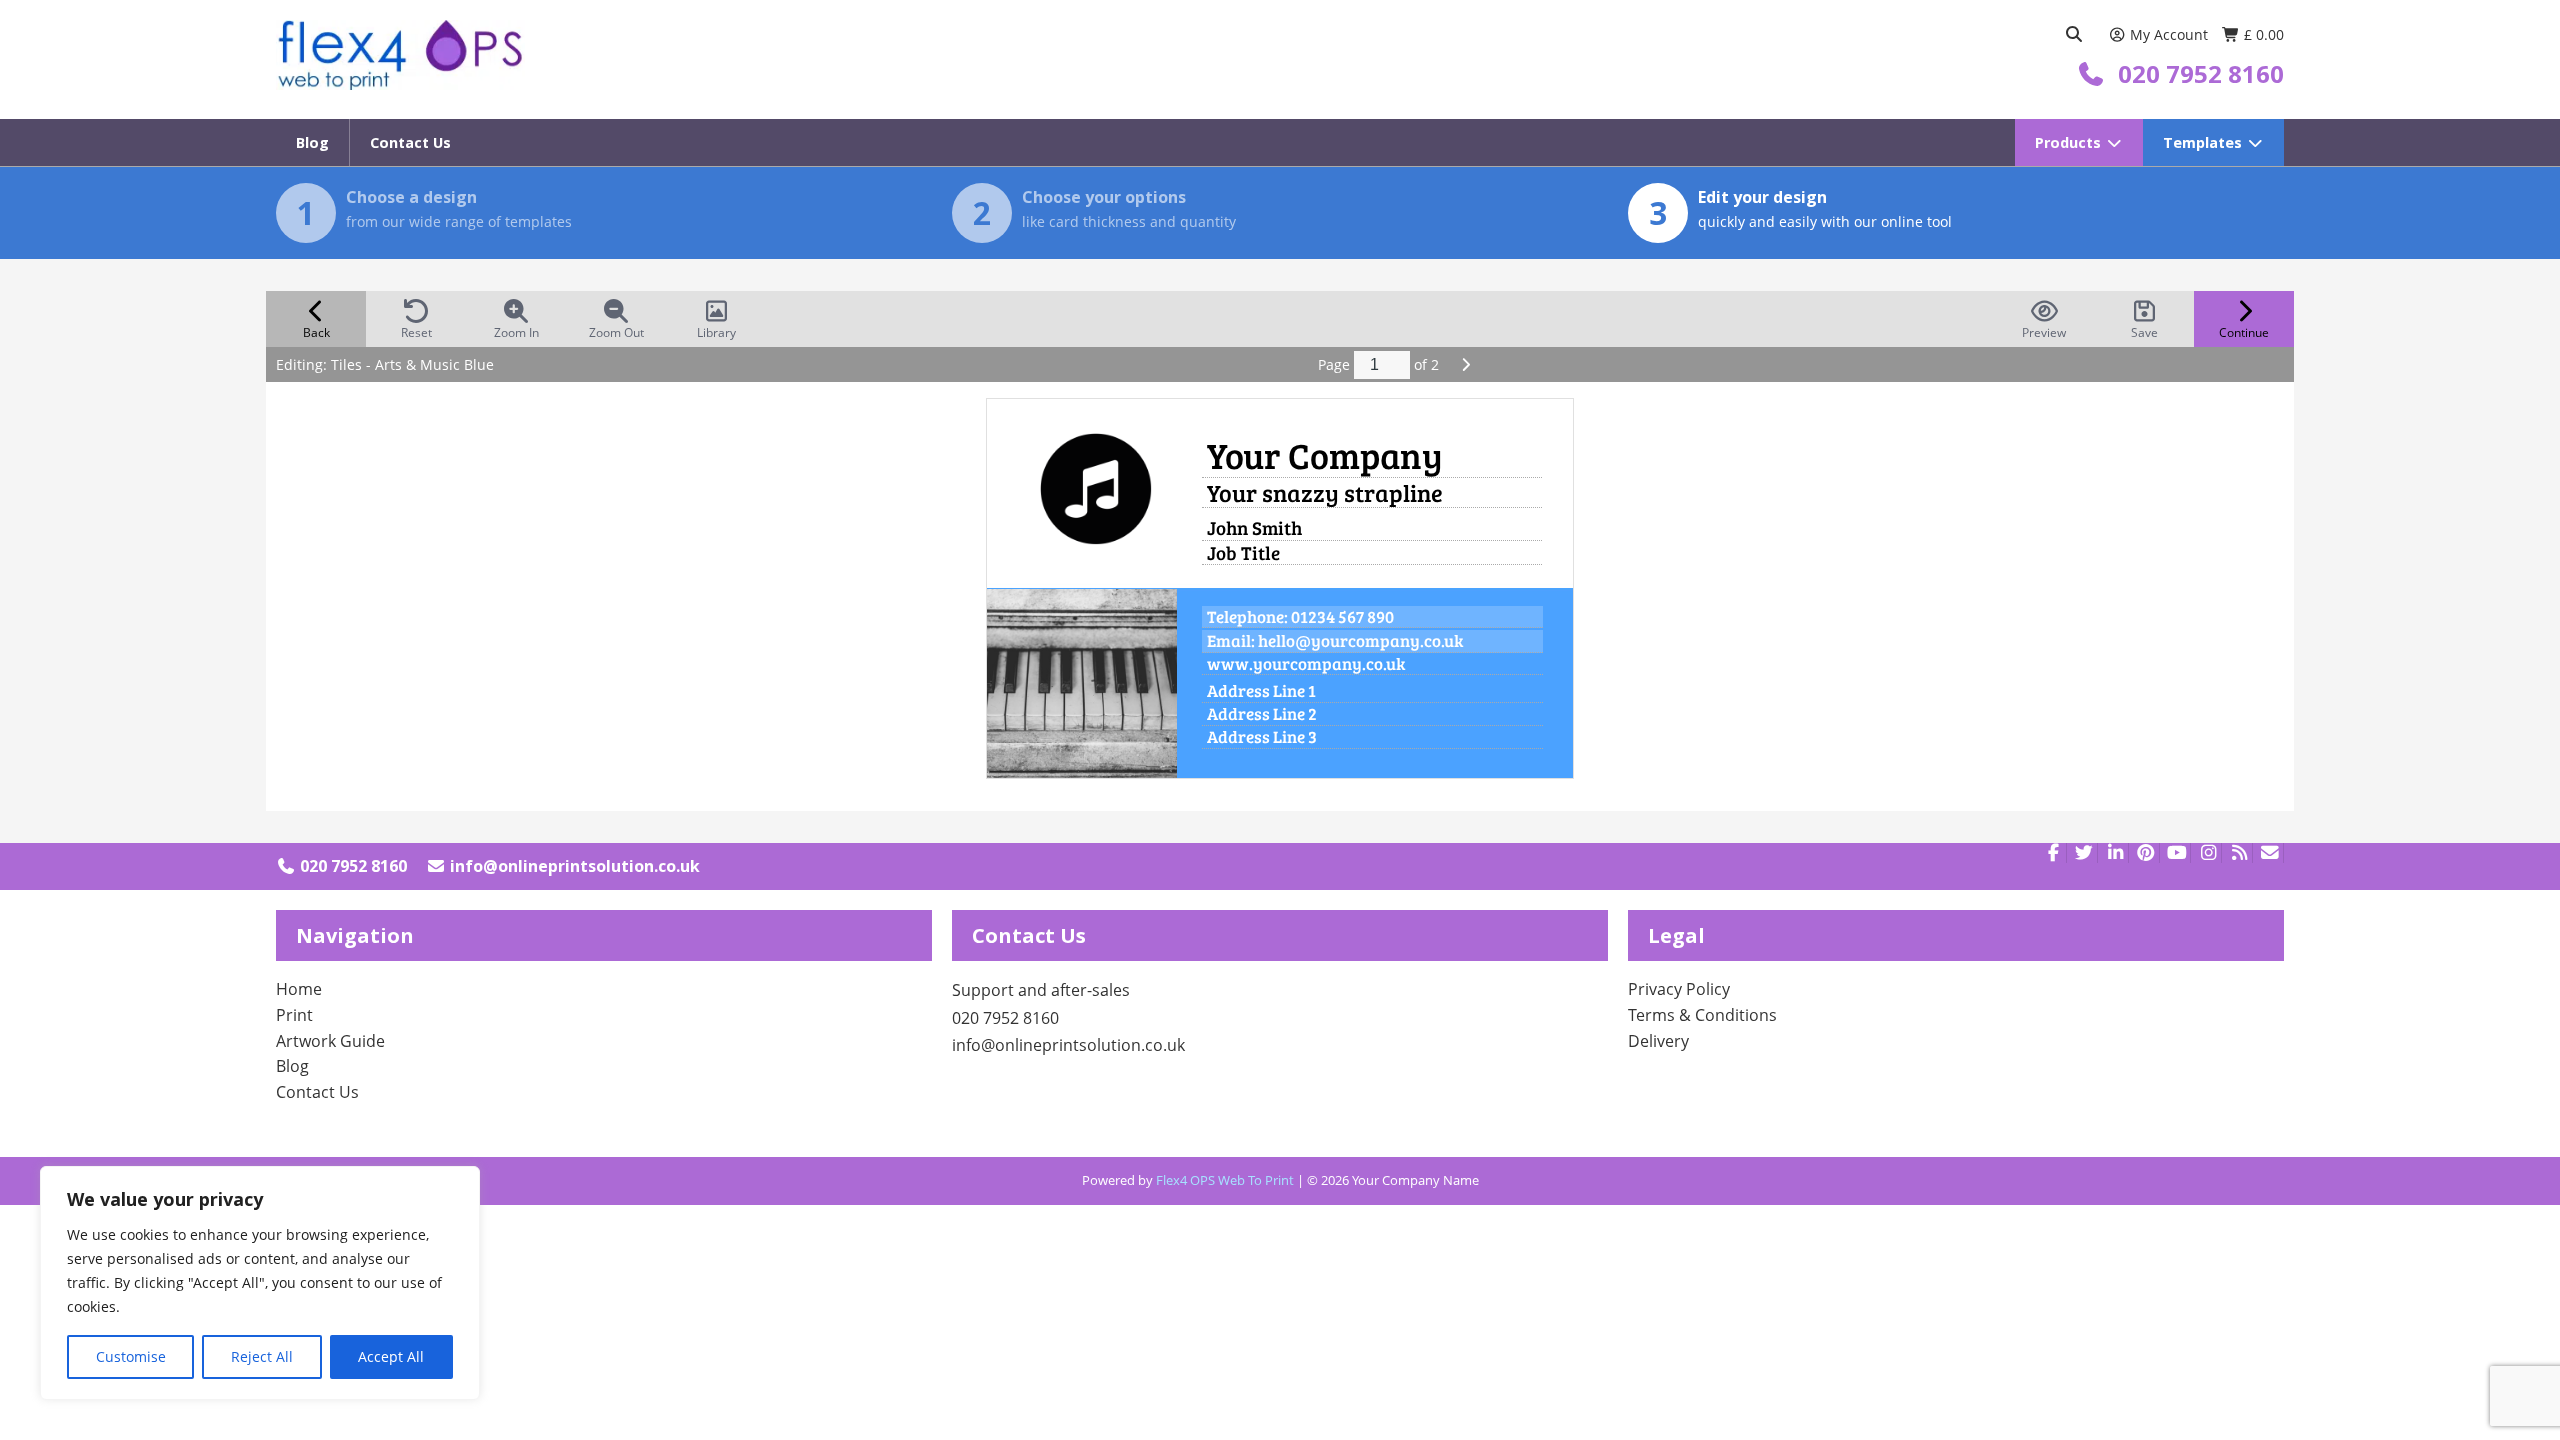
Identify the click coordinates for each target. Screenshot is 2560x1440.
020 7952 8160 (351, 866)
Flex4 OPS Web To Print (1225, 1180)
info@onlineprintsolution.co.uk (573, 866)
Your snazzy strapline (1325, 493)
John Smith (1254, 528)
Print (294, 1015)
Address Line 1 (1261, 691)
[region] (260, 1283)
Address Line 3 (1262, 737)
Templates (2204, 142)
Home (299, 989)
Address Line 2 (1262, 714)
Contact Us (410, 142)
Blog (312, 142)
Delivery (1658, 1041)
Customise (131, 1356)
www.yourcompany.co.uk (1306, 664)
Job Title (1243, 553)
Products (2070, 142)
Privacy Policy (1679, 989)
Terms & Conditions (1702, 1015)
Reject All (262, 1356)
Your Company (1325, 455)
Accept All (391, 1356)
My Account (2169, 34)
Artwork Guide (330, 1041)
